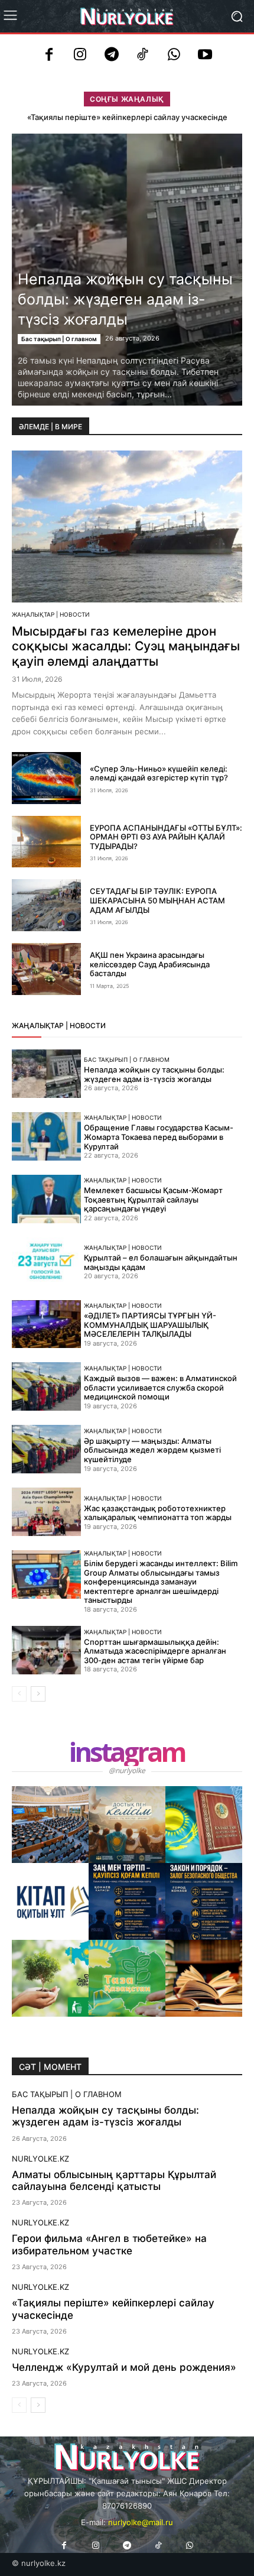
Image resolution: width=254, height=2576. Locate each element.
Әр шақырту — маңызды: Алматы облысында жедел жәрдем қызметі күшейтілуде (152, 1450)
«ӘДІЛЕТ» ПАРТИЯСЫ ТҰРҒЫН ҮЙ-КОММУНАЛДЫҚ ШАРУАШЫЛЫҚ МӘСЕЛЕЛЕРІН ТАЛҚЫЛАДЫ (150, 1325)
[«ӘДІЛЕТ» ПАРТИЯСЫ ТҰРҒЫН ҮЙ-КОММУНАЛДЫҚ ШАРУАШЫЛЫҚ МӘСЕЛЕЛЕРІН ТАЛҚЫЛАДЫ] (46, 1324)
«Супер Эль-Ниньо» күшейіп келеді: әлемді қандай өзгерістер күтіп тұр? (159, 773)
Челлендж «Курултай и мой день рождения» (124, 2367)
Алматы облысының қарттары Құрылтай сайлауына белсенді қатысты (114, 2180)
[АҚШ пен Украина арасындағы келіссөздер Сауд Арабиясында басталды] (46, 969)
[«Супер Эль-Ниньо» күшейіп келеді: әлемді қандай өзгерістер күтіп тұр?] (46, 778)
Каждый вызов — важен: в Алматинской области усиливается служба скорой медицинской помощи (160, 1387)
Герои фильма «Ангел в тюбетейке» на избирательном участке (109, 2244)
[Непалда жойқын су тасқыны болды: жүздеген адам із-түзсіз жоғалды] (46, 1074)
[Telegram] (111, 56)
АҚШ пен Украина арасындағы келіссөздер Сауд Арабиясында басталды (150, 964)
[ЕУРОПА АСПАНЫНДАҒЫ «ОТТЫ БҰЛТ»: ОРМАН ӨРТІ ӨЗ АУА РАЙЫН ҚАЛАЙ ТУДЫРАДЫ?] (46, 842)
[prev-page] (19, 1694)
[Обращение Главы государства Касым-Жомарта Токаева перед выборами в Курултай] (46, 1136)
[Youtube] (205, 56)
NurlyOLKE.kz (40, 2159)
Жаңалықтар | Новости (51, 614)
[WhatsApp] (174, 56)
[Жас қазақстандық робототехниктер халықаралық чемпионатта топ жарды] (46, 1512)
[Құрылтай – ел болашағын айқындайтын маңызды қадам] (46, 1262)
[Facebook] (49, 56)
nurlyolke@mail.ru (141, 2522)
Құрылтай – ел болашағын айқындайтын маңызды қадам (161, 1262)
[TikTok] (143, 56)
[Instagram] (80, 56)
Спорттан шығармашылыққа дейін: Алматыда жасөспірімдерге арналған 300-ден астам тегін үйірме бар (155, 1651)
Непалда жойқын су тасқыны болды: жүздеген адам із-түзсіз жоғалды (125, 299)
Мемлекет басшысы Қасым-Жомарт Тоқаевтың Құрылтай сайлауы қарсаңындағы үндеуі (153, 1199)
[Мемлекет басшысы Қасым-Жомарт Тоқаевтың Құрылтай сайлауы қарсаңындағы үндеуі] (46, 1199)
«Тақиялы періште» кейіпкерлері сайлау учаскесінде (127, 117)
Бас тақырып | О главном (59, 339)
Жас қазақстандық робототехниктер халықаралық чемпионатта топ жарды (158, 1513)
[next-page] (38, 1694)
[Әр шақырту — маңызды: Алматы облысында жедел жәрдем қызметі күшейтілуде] (46, 1449)
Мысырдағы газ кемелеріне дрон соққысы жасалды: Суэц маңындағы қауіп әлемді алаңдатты (126, 646)
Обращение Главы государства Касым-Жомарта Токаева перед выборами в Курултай (159, 1137)
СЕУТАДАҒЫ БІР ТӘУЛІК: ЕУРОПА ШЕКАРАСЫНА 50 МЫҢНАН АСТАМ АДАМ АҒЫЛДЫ (157, 900)
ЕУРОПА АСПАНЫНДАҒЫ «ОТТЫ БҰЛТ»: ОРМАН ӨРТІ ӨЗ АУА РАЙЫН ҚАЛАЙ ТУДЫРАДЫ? (166, 837)
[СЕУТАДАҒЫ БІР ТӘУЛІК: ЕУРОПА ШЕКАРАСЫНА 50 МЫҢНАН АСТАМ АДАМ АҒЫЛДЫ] (46, 905)
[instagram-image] (50, 1825)
